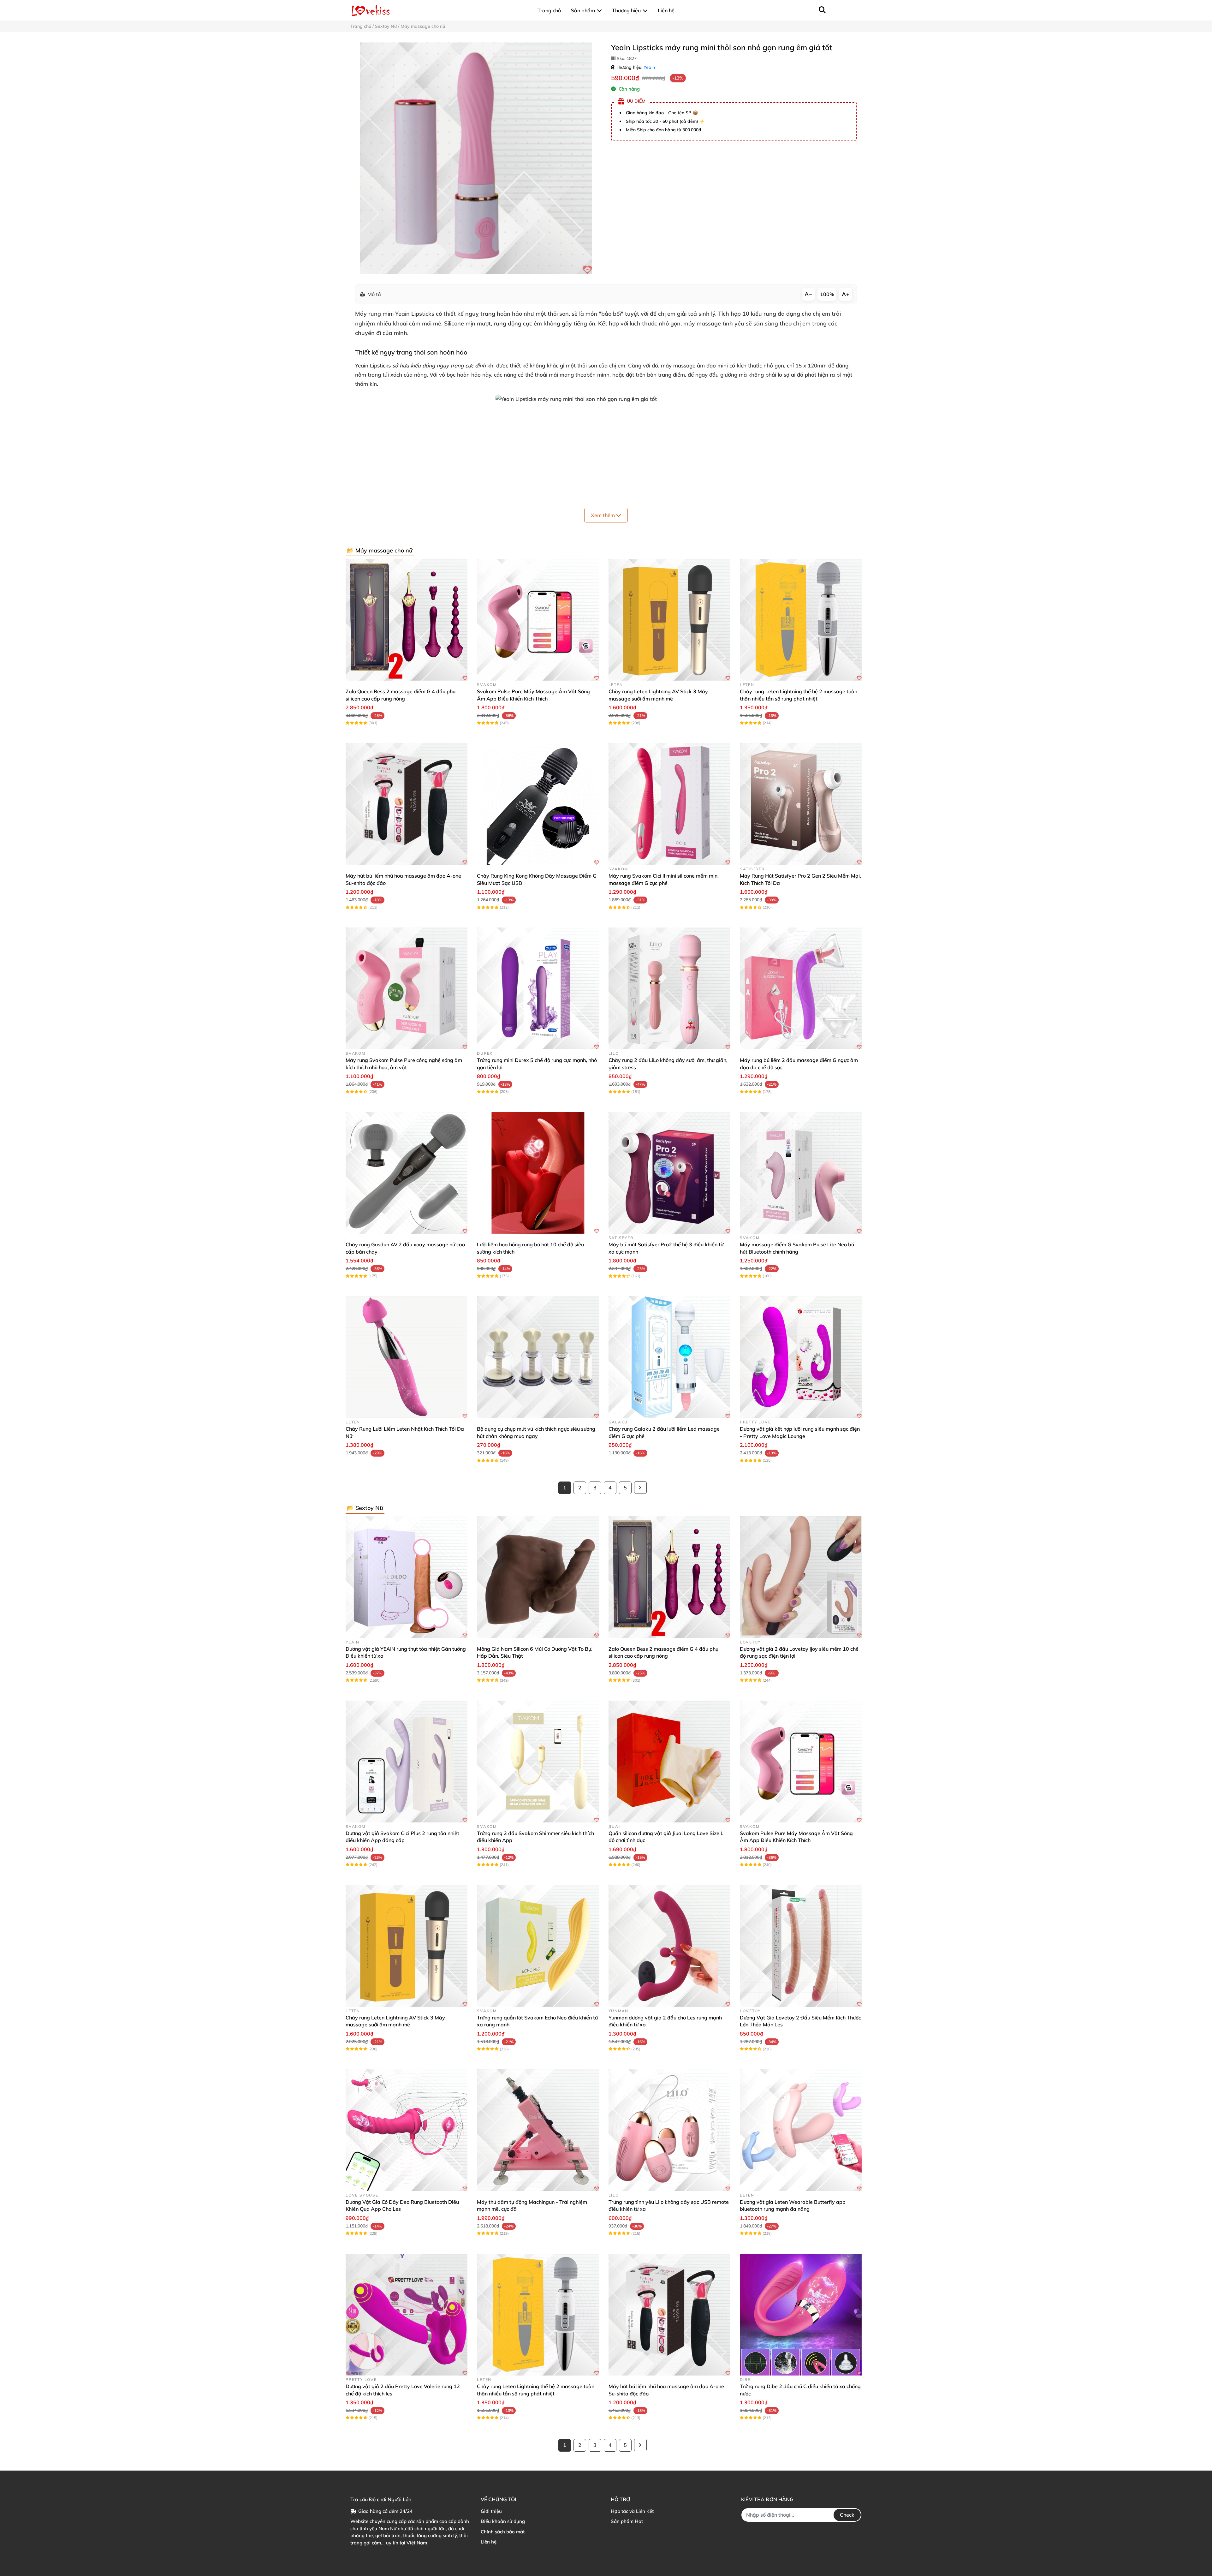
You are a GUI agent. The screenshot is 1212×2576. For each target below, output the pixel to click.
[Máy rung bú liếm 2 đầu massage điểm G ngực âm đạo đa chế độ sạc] (801, 988)
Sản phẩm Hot (627, 2521)
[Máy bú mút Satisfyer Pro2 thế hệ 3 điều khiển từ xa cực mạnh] (669, 1173)
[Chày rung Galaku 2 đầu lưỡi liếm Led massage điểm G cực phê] (669, 1357)
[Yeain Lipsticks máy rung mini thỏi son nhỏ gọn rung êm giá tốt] (476, 158)
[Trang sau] (640, 1488)
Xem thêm (603, 515)
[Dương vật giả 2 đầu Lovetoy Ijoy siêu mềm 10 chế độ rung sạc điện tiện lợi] (801, 1577)
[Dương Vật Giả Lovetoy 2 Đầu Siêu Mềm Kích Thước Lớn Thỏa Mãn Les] (801, 1946)
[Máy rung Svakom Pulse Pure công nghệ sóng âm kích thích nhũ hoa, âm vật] (407, 988)
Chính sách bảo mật (503, 2532)
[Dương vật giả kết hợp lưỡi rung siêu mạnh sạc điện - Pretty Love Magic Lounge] (801, 1357)
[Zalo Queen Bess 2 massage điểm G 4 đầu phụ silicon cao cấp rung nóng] (407, 620)
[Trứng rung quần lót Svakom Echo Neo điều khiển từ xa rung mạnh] (538, 1946)
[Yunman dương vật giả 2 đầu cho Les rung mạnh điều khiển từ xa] (669, 1946)
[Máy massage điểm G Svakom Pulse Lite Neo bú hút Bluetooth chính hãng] (801, 1173)
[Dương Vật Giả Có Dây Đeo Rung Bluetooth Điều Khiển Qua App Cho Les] (407, 2130)
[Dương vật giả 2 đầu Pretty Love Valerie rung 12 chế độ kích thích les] (407, 2315)
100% (827, 294)
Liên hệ (489, 2542)
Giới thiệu (491, 2511)
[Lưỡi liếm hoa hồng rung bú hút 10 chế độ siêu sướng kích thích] (538, 1173)
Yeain (649, 67)
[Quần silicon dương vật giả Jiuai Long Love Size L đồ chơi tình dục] (669, 1762)
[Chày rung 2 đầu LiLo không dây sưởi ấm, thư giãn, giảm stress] (669, 988)
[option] (476, 158)
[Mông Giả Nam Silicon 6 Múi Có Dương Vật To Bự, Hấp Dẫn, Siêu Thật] (538, 1577)
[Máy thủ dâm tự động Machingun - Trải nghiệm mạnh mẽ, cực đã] (538, 2130)
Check (847, 2515)
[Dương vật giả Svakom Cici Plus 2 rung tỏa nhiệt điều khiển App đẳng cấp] (407, 1762)
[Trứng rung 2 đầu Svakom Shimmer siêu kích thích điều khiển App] (538, 1762)
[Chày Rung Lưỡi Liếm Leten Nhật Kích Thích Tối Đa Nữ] (407, 1357)
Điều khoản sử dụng (503, 2521)
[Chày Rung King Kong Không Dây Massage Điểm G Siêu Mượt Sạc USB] (538, 804)
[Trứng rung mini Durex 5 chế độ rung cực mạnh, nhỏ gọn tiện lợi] (538, 988)
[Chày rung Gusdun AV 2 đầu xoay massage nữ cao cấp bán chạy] (407, 1173)
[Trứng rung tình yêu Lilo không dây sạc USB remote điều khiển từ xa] (669, 2130)
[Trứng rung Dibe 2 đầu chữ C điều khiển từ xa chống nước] (801, 2315)
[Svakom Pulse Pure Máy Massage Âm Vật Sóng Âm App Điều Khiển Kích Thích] (538, 620)
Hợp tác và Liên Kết (632, 2511)
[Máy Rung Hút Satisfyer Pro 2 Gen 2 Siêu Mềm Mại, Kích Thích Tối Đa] (801, 804)
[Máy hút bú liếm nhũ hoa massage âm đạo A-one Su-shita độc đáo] (407, 804)
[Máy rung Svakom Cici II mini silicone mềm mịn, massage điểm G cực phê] (669, 804)
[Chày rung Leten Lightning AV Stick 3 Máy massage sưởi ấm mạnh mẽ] (669, 620)
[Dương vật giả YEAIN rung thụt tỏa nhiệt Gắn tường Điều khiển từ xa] (407, 1577)
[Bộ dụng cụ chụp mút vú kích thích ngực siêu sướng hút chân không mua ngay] (538, 1357)
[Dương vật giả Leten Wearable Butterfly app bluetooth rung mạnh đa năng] (801, 2130)
